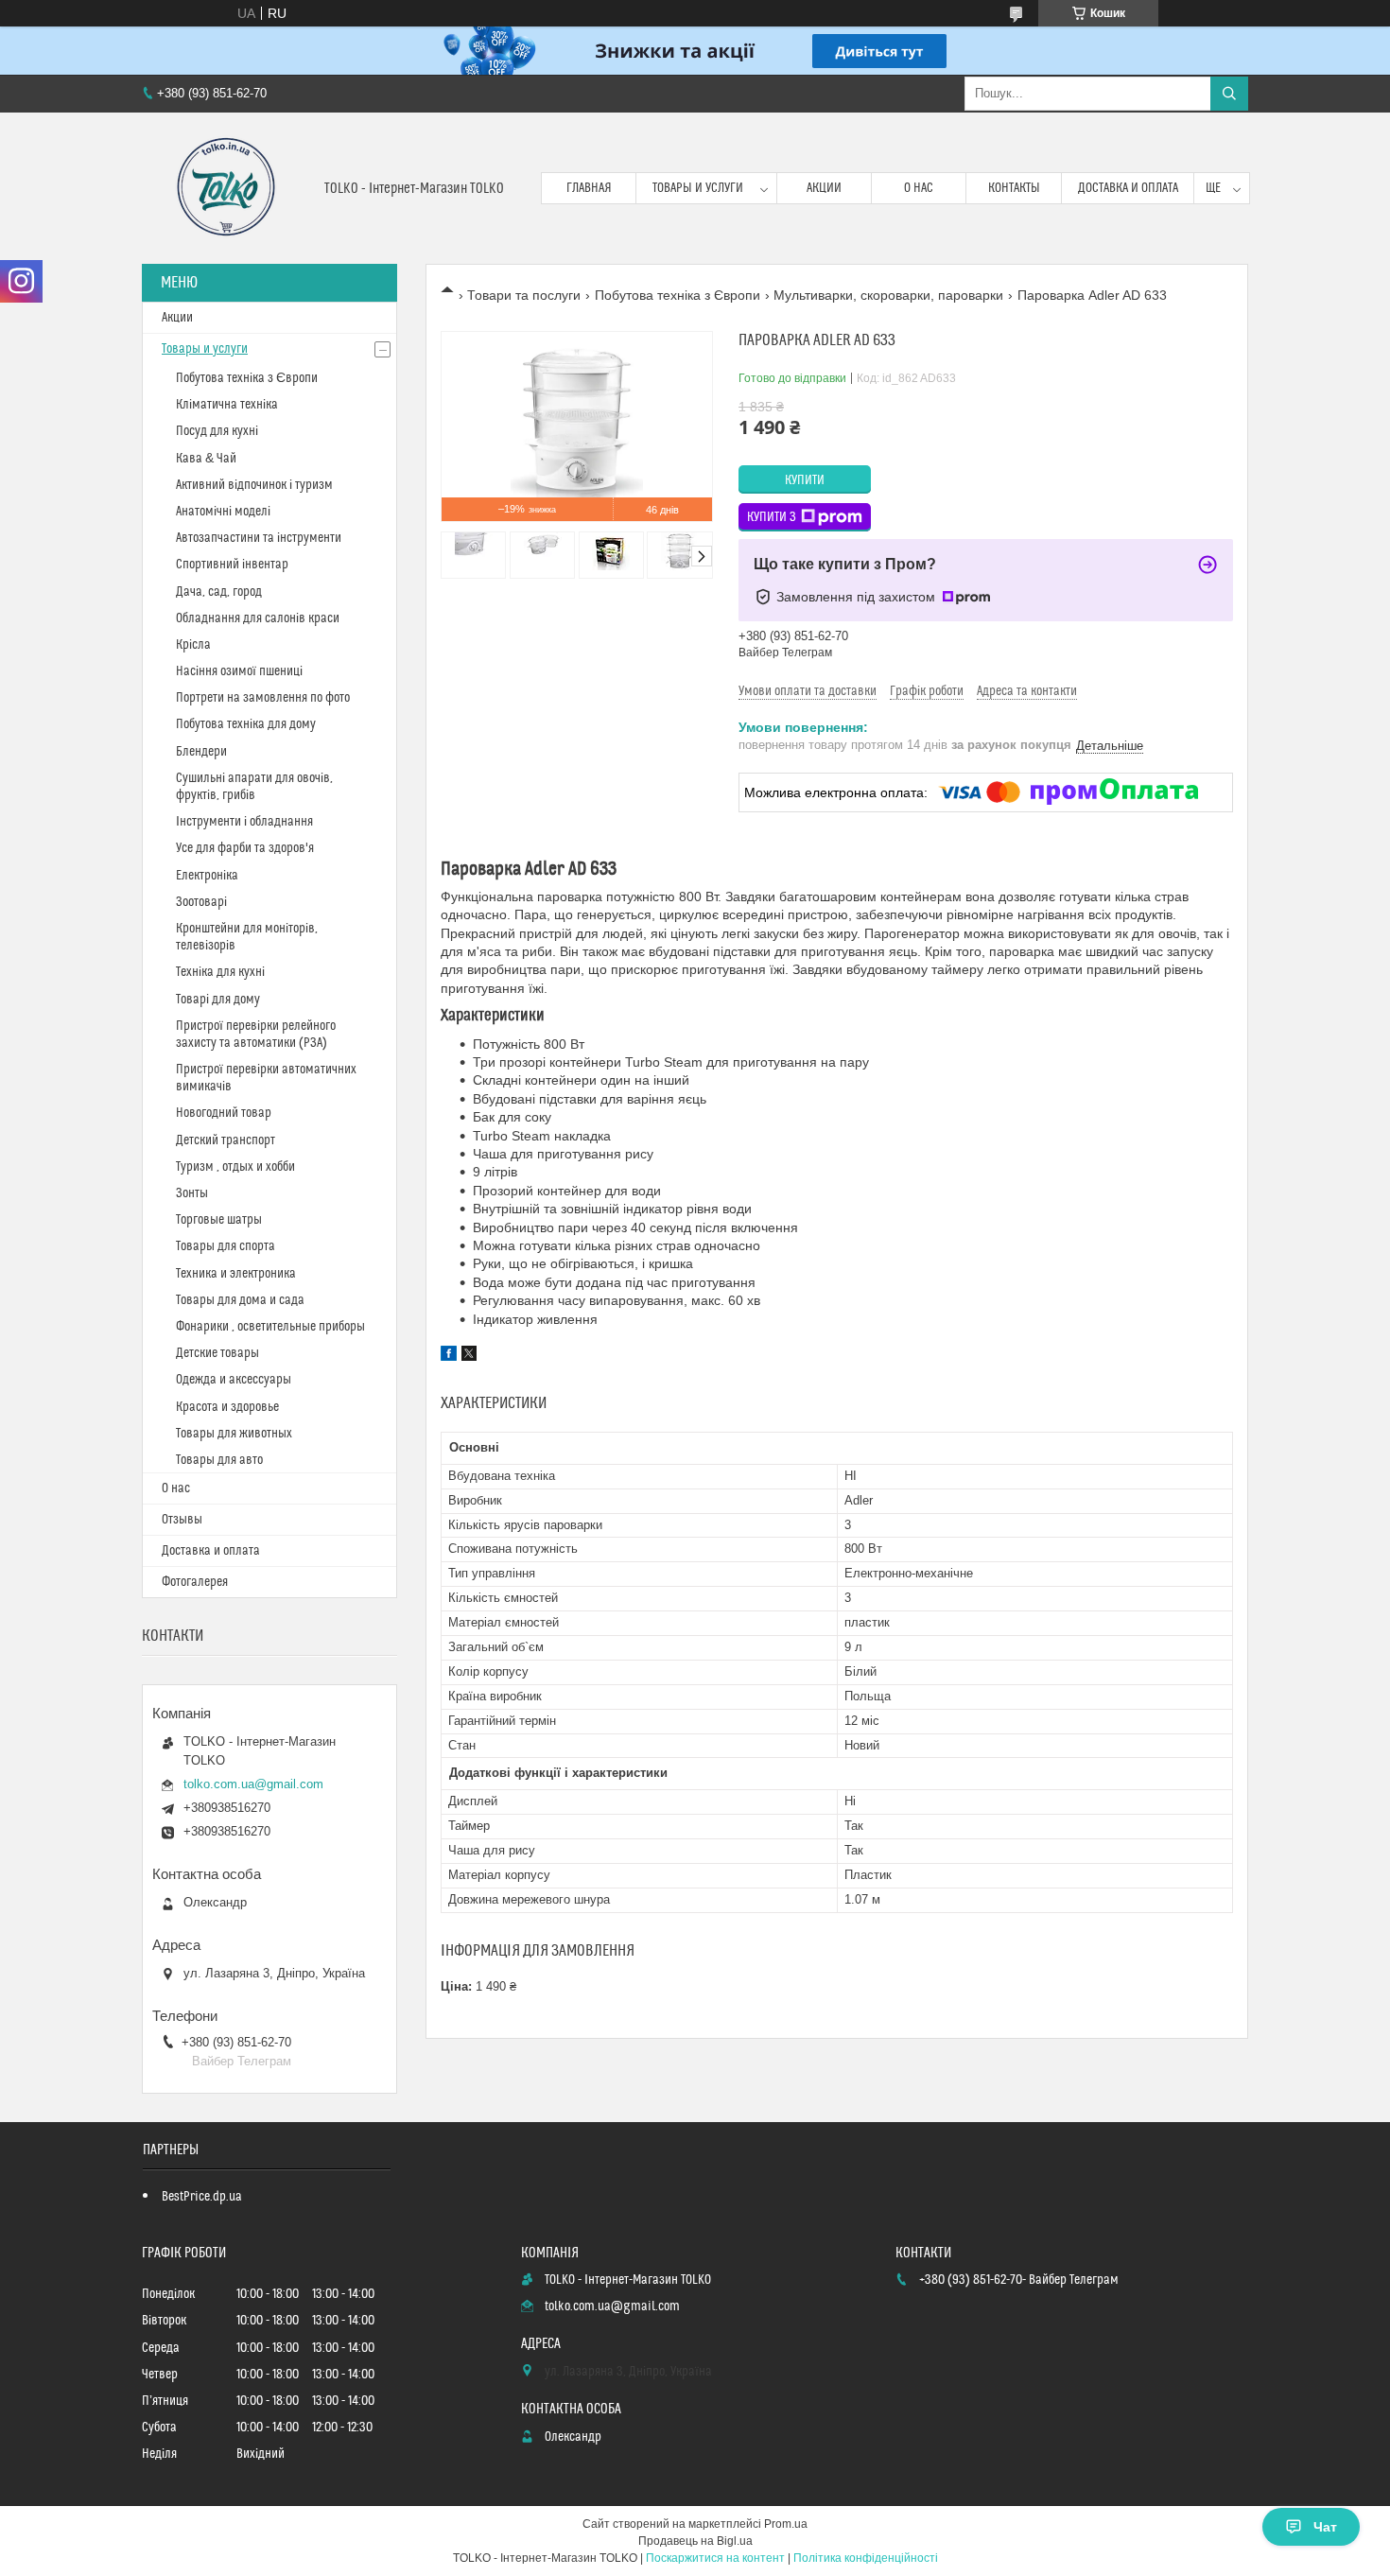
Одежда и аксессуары (234, 1380)
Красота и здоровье (227, 1407)
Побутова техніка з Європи (678, 295)
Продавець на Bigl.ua (695, 2541)
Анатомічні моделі (223, 512)
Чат (1325, 2527)
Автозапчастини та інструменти (259, 538)
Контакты (1014, 188)
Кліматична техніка (227, 405)
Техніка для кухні (220, 972)
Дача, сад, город (219, 592)
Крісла (193, 645)
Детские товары (217, 1353)
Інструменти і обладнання (244, 822)
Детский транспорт (226, 1140)
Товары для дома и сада (240, 1300)
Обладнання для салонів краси (258, 618)
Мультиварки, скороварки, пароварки (888, 295)
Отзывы (182, 1520)
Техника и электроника (236, 1274)
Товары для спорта (226, 1246)
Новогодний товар (224, 1113)
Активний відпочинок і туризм (254, 485)
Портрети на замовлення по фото (263, 698)
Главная (589, 188)
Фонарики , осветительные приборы (270, 1327)
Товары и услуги (698, 188)
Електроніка (207, 876)
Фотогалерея (195, 1582)
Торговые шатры (219, 1220)
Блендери (201, 752)
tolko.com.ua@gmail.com (253, 1784)
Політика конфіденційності (866, 2558)
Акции (824, 188)
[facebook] (449, 1356)
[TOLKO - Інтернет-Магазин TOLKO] (226, 188)
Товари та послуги (524, 295)
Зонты (192, 1193)
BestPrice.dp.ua (202, 2197)
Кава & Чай (206, 459)
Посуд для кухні (217, 431)
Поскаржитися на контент (715, 2558)
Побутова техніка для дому (246, 724)
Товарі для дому (218, 1000)
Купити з (772, 517)
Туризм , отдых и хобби (235, 1167)
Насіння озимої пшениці (239, 671)
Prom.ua (786, 2524)
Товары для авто (219, 1460)
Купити (805, 480)
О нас (919, 188)
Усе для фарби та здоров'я (245, 848)
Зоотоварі (201, 902)
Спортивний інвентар (232, 565)
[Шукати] (1229, 94)
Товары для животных (234, 1434)
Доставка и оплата (1128, 188)
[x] (469, 1356)
